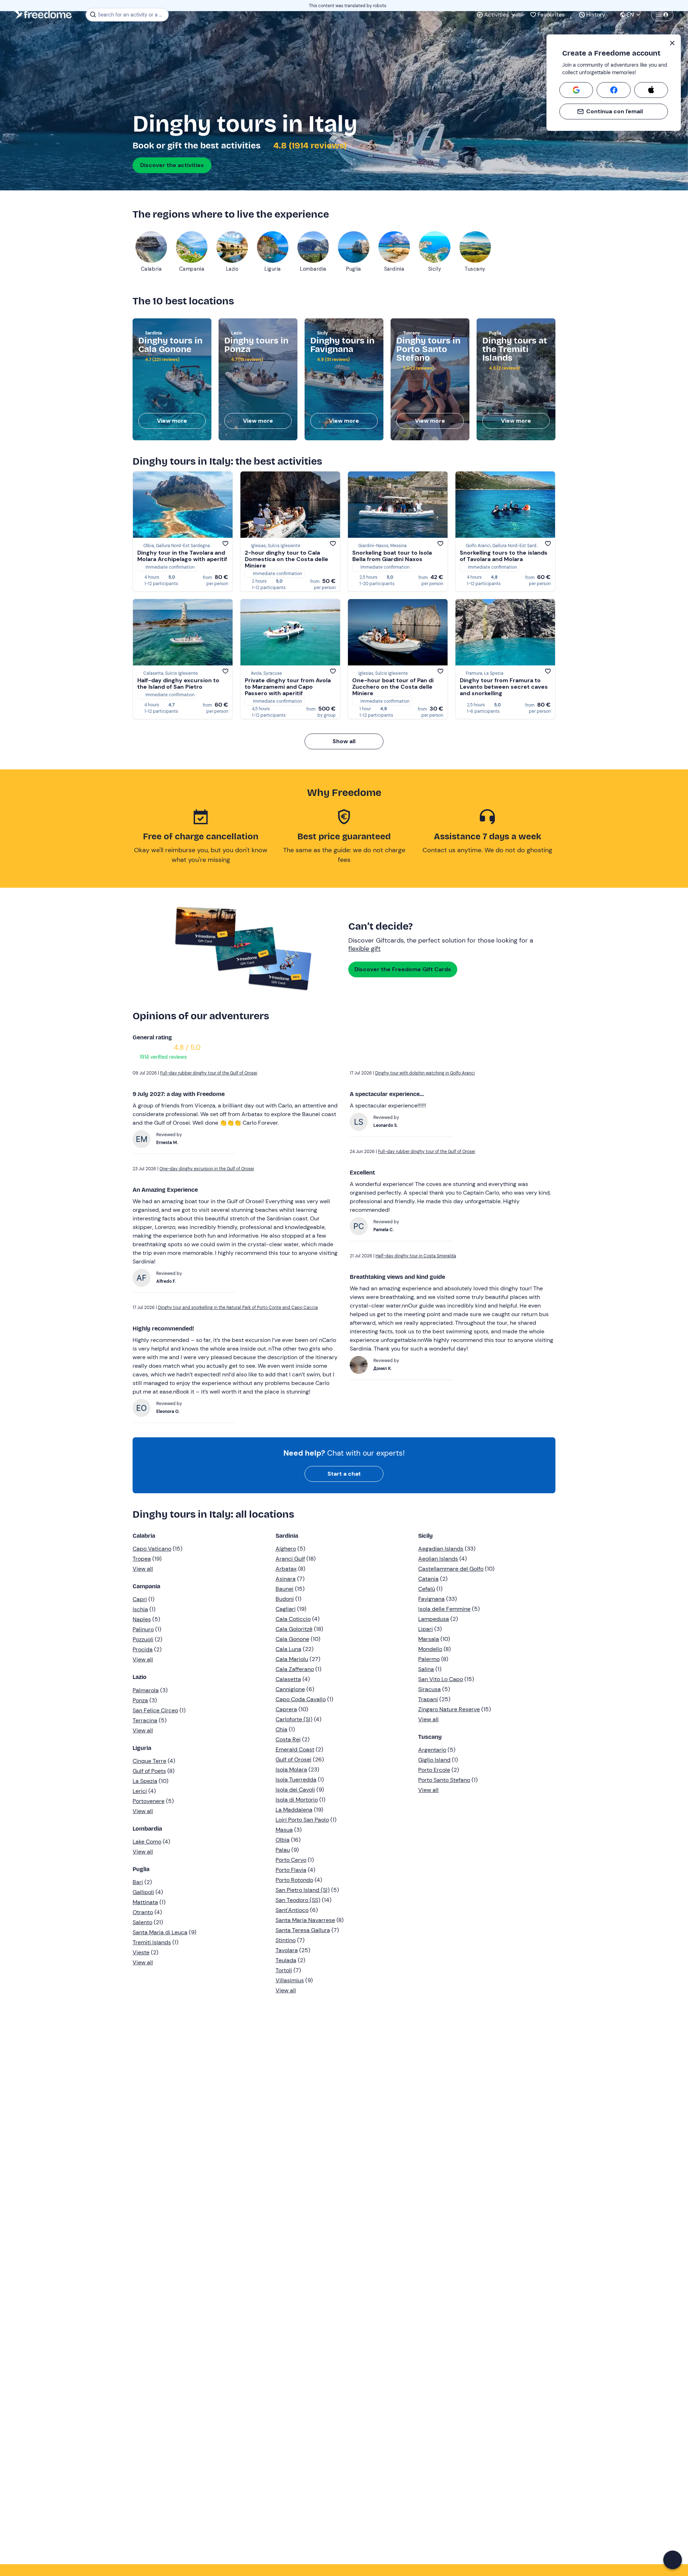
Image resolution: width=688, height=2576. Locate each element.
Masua (284, 1830)
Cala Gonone (292, 1639)
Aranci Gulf (290, 1559)
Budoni (285, 1599)
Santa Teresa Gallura (303, 1930)
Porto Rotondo (294, 1880)
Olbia (283, 1840)
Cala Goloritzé (294, 1629)
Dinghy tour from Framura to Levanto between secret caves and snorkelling (504, 687)
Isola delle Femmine (444, 1609)
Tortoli (284, 1970)
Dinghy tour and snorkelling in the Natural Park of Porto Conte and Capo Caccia (238, 1308)
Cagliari (286, 1609)
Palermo (429, 1659)
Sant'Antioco (292, 1910)
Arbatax (286, 1569)
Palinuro (143, 1629)
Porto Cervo (291, 1860)
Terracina (145, 1720)
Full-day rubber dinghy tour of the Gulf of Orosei (209, 1073)
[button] (673, 2560)
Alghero (286, 1549)
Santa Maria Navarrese (305, 1920)
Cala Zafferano (295, 1669)
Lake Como (147, 1842)
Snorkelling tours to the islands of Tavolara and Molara (504, 556)
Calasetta (288, 1679)
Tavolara (287, 1950)
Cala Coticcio (293, 1619)
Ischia (140, 1609)
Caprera (286, 1709)
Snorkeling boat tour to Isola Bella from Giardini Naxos (392, 556)
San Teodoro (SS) (298, 1900)
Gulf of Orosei (293, 1759)
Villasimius (290, 1980)
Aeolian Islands (438, 1559)
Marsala (429, 1639)
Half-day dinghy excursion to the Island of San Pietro (178, 684)
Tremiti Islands (152, 1942)
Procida (143, 1649)
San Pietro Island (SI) (303, 1890)
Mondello (430, 1649)
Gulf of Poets (149, 1771)
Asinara (286, 1579)
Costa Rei (288, 1739)
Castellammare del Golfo (451, 1569)
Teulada (286, 1960)
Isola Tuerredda (296, 1780)
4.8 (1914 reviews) (309, 146)
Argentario (432, 1750)
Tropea (142, 1559)
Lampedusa (434, 1619)
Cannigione (290, 1689)
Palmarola (146, 1690)
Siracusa (429, 1689)
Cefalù (427, 1589)
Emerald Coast (295, 1749)
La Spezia (145, 1781)
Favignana (431, 1599)
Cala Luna (288, 1649)
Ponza (140, 1700)
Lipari (426, 1629)
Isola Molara (291, 1769)
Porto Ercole (434, 1770)
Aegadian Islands (441, 1549)
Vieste (141, 1952)
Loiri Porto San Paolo (302, 1820)
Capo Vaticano (152, 1549)
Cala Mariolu (292, 1659)
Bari (138, 1882)
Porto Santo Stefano (444, 1780)
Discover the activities (172, 165)
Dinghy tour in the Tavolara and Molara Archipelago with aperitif (182, 556)
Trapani (428, 1699)
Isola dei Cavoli (295, 1790)
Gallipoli (143, 1892)
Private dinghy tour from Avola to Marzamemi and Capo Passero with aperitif (288, 687)
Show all (344, 741)
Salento (142, 1922)
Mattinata (145, 1902)
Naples (142, 1619)
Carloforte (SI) (294, 1719)
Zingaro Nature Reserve (449, 1709)
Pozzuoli (143, 1639)
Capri (140, 1599)
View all (143, 1569)
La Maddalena (294, 1810)
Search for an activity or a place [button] (132, 15)
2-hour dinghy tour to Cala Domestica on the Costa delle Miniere (286, 559)
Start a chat (344, 1474)
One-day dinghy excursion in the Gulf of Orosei (207, 1169)
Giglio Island (434, 1760)
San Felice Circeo (155, 1710)
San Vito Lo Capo (441, 1679)
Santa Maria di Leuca (160, 1932)
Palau (283, 1850)
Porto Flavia (291, 1870)
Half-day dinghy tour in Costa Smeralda (416, 1256)
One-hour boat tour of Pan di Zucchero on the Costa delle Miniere (393, 687)
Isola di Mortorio (297, 1800)
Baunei (285, 1589)
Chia (281, 1729)
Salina (426, 1669)
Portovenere (149, 1801)
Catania (428, 1579)
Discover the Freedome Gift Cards (403, 969)
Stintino (286, 1940)
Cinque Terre (149, 1761)
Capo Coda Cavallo (301, 1699)
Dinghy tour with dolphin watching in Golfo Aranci (425, 1073)
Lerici (140, 1791)
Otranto (143, 1912)
